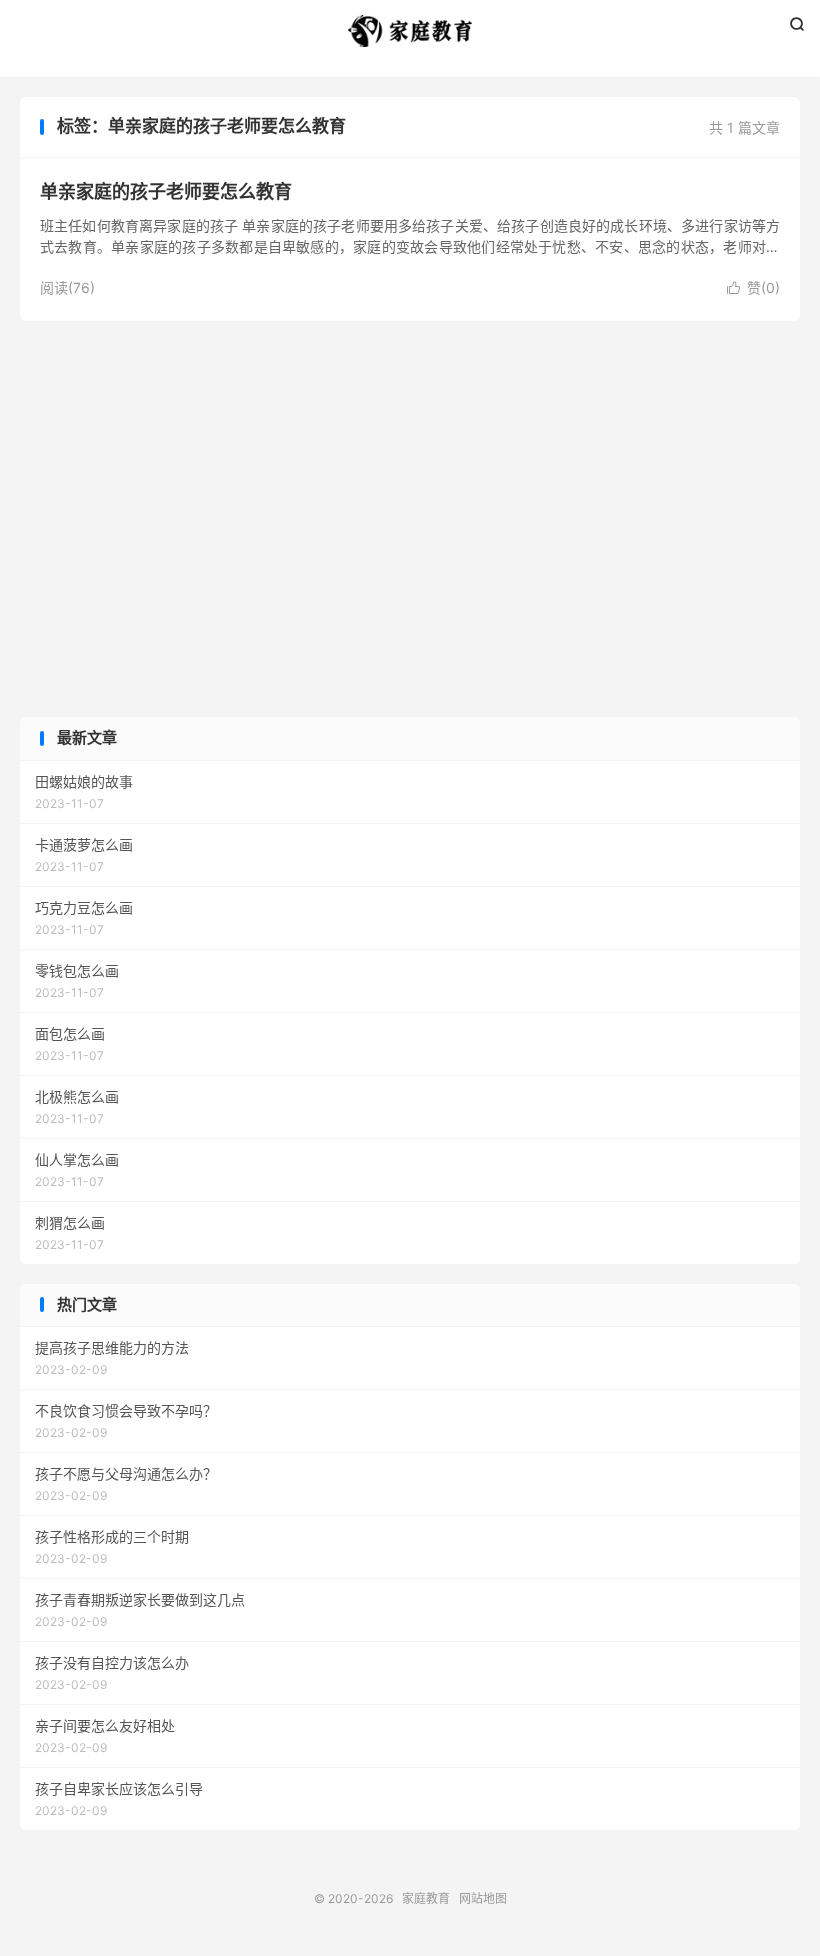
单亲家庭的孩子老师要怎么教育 (166, 191)
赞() (753, 287)
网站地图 (483, 1898)
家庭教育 (410, 31)
